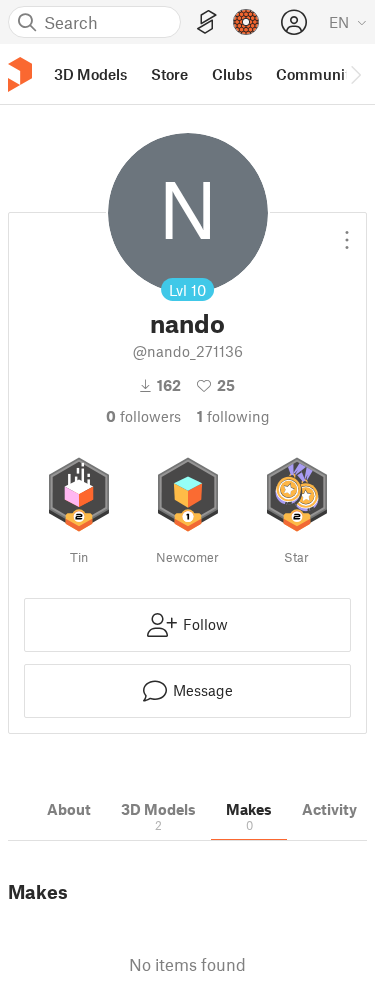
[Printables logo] (20, 74)
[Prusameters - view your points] (246, 22)
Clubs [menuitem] (232, 74)
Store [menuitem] (169, 74)
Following (233, 416)
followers (143, 416)
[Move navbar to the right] (355, 74)
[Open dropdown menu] (347, 232)
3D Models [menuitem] (90, 74)
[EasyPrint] (207, 22)
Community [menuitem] (317, 74)
